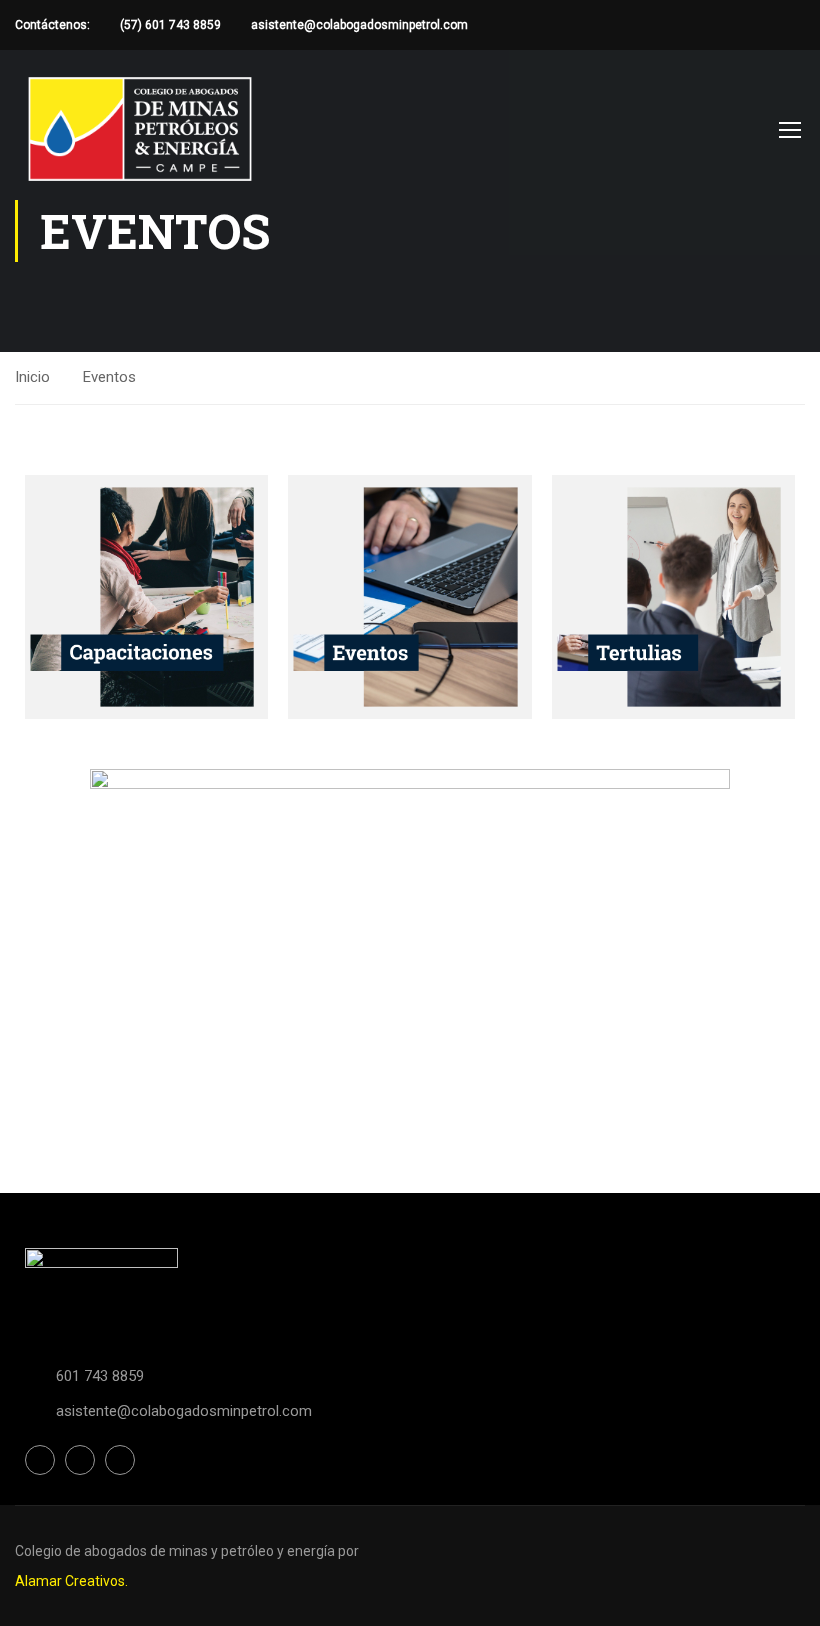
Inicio (32, 377)
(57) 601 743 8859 (170, 25)
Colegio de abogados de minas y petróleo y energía (176, 1551)
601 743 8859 (100, 1376)
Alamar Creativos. (71, 1581)
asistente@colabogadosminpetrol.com (359, 25)
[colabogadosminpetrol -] (140, 129)
